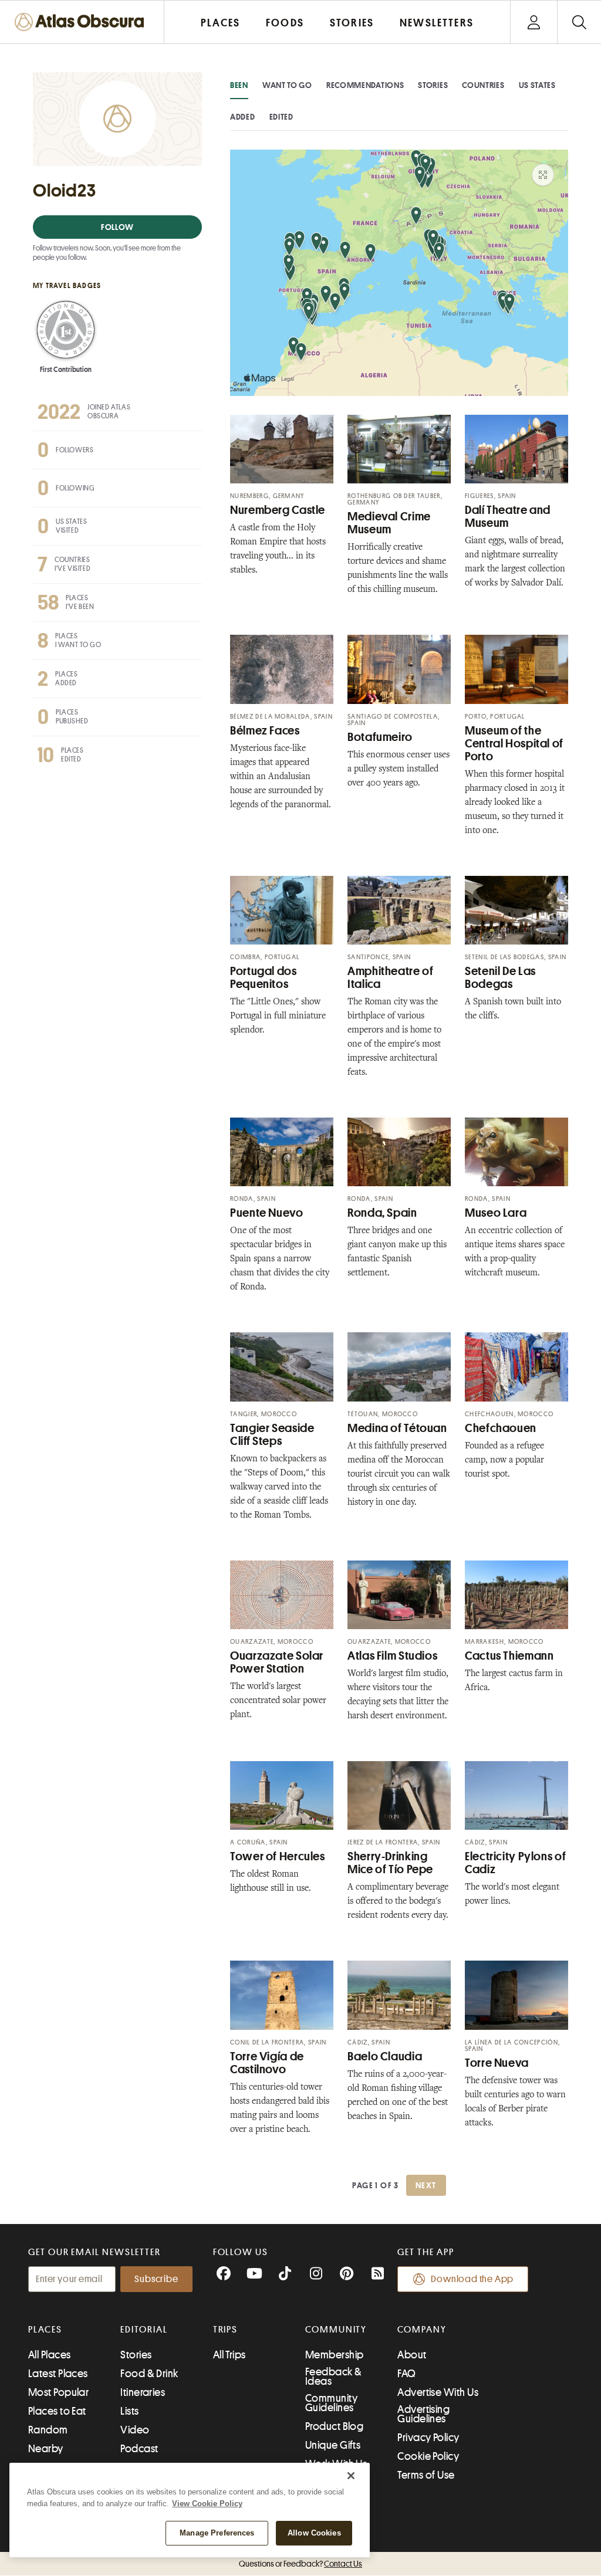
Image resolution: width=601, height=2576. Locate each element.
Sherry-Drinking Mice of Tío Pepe (390, 1863)
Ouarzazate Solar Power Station (277, 1662)
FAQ (406, 2374)
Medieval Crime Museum (389, 523)
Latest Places (58, 2374)
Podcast (139, 2449)
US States (537, 85)
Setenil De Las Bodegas (500, 978)
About (412, 2355)
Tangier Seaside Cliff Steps (272, 1435)
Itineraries (143, 2392)
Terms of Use (426, 2475)
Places (45, 2330)
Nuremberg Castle (278, 510)
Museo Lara (496, 1213)
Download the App (472, 2279)
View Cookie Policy (207, 2504)
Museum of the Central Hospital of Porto (514, 744)
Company (422, 2330)
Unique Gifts (333, 2445)
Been (239, 85)
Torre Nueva (497, 2063)
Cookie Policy (428, 2456)
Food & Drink (149, 2374)
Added (243, 117)
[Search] (579, 22)
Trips (226, 2330)
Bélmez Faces (265, 731)
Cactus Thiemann (509, 1656)
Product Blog (334, 2426)
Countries (483, 85)
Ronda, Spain (382, 1213)
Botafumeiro (380, 737)
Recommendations (365, 85)
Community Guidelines (331, 2403)
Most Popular (58, 2392)
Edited (281, 117)
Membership (335, 2355)
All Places (50, 2355)
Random (48, 2430)
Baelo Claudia (385, 2057)
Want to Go (287, 85)
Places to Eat (57, 2411)
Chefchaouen (501, 1428)
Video (135, 2430)
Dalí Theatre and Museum (508, 517)
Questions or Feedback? (300, 2564)
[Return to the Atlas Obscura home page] (82, 22)
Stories (433, 85)
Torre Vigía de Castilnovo (267, 2063)
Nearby (46, 2449)
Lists (129, 2411)
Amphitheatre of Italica (390, 978)
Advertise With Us (438, 2392)
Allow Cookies (314, 2533)
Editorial (144, 2330)
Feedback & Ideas (334, 2377)
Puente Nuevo (267, 1213)
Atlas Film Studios (392, 1656)
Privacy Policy (428, 2438)
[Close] (351, 2476)
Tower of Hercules (278, 1856)
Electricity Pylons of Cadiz (515, 1863)
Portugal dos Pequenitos (264, 978)
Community (336, 2330)
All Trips (229, 2355)
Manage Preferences (217, 2533)
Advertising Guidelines (423, 2414)
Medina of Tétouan (397, 1428)
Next (426, 2185)
